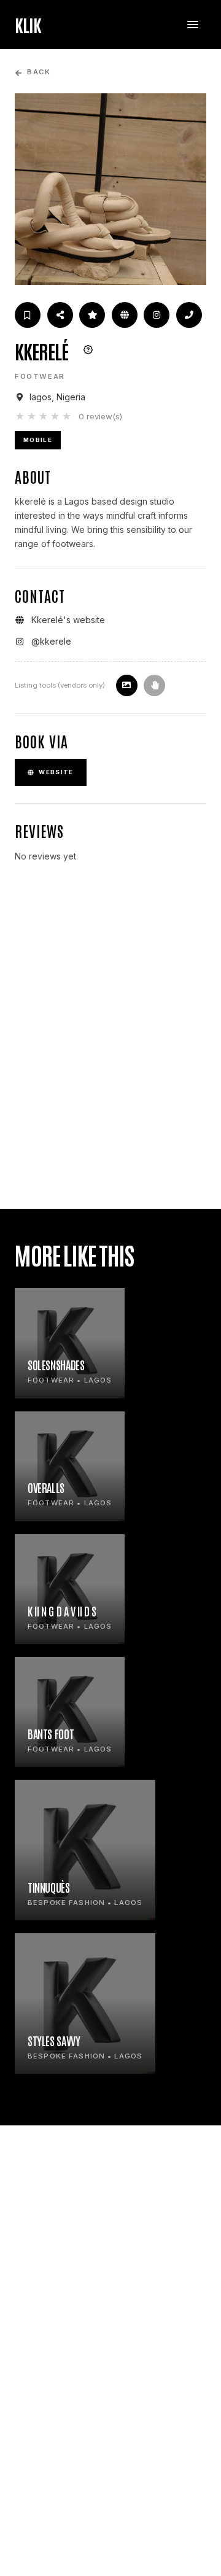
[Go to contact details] (189, 315)
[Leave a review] (92, 315)
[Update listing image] (127, 685)
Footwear (40, 376)
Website (56, 772)
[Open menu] (193, 25)
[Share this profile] (60, 315)
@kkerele (51, 641)
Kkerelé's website (68, 620)
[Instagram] (157, 315)
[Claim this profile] (154, 685)
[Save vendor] (28, 315)
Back (38, 72)
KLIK (28, 25)
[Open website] (125, 315)
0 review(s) (100, 416)
